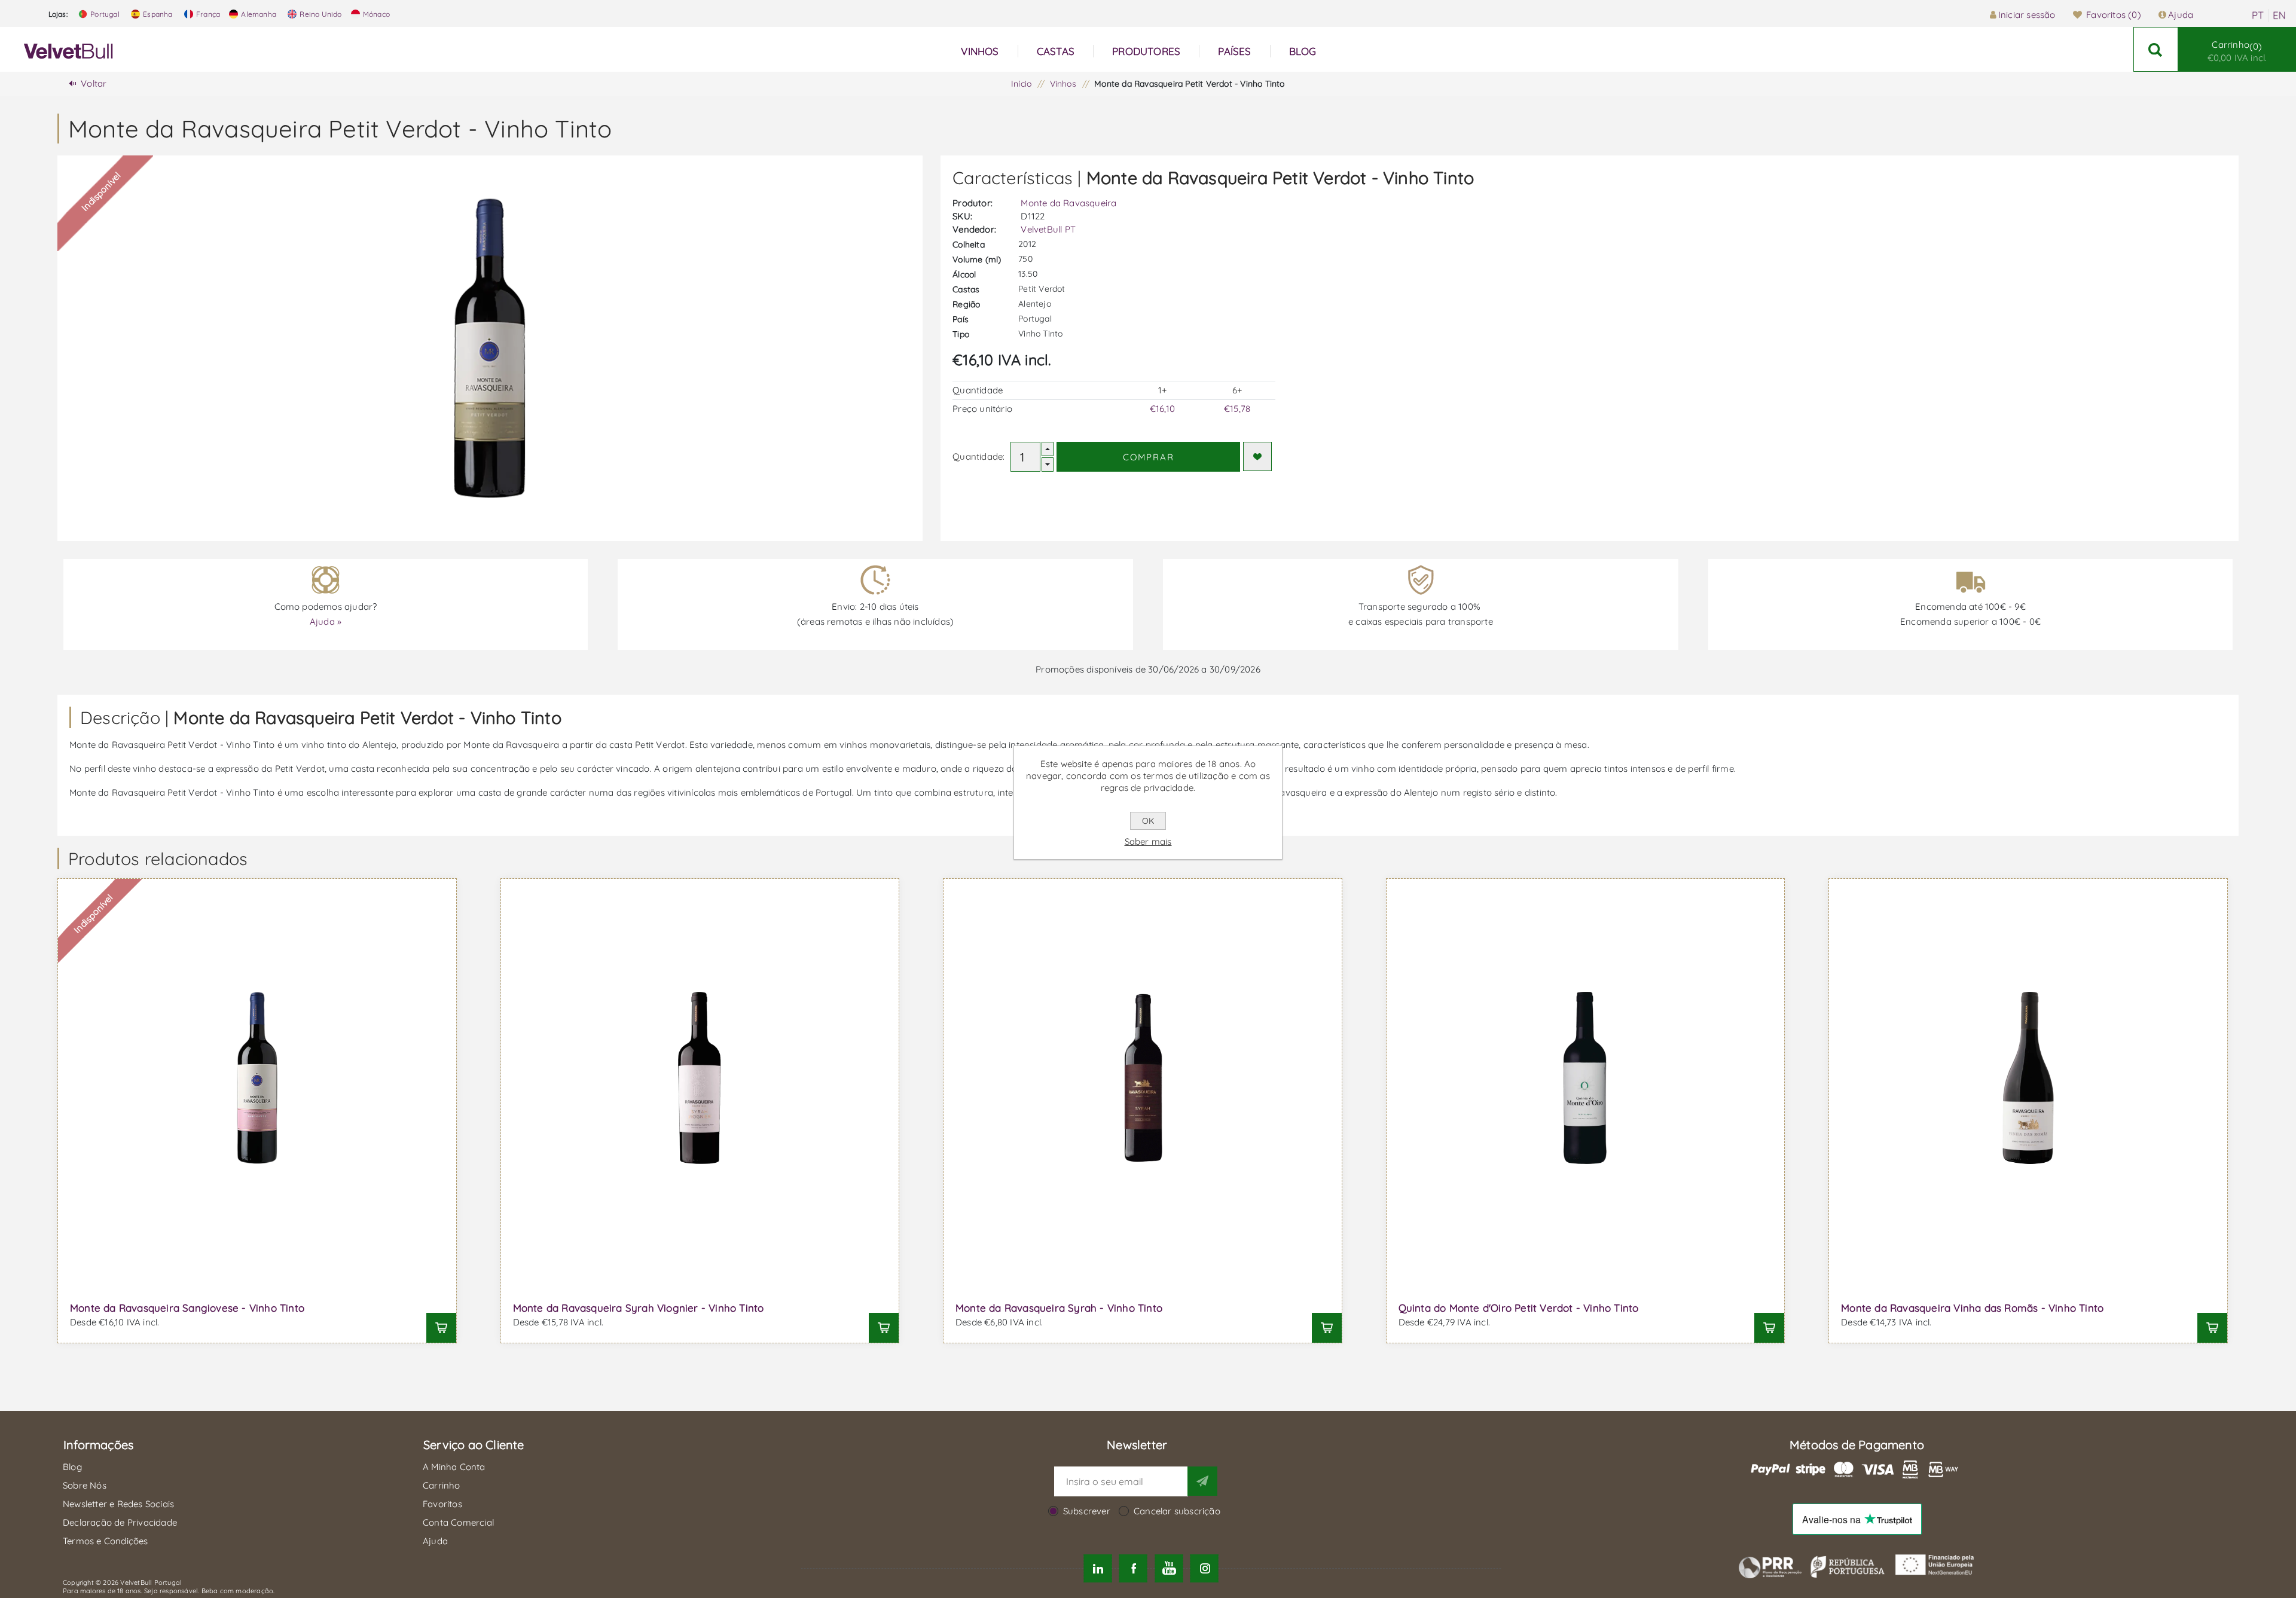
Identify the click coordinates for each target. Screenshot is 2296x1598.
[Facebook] (1133, 1568)
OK (1148, 821)
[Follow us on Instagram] (1204, 1568)
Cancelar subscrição (1177, 1511)
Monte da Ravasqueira (1068, 203)
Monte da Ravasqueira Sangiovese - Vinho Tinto (187, 1308)
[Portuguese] (2258, 16)
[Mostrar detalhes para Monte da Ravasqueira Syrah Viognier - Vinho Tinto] (700, 1078)
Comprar (1149, 457)
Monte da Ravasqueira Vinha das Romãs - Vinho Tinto (1972, 1308)
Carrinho (2237, 51)
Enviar (1202, 1481)
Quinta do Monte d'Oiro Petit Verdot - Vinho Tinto (1519, 1308)
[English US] (2279, 16)
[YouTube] (1169, 1568)
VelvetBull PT (1048, 229)
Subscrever (1087, 1511)
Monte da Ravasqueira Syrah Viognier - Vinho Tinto (639, 1308)
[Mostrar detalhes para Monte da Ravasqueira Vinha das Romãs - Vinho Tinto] (2028, 1078)
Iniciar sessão (2027, 15)
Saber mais (1148, 841)
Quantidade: (978, 456)
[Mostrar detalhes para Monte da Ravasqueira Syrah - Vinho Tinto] (1143, 1078)
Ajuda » (326, 621)
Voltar (94, 83)
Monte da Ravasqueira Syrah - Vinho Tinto (1059, 1308)
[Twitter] (1098, 1568)
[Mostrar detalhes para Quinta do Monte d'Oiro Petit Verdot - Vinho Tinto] (1586, 1078)
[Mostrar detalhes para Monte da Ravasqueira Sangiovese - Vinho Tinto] (257, 1078)
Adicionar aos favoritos (1257, 456)
